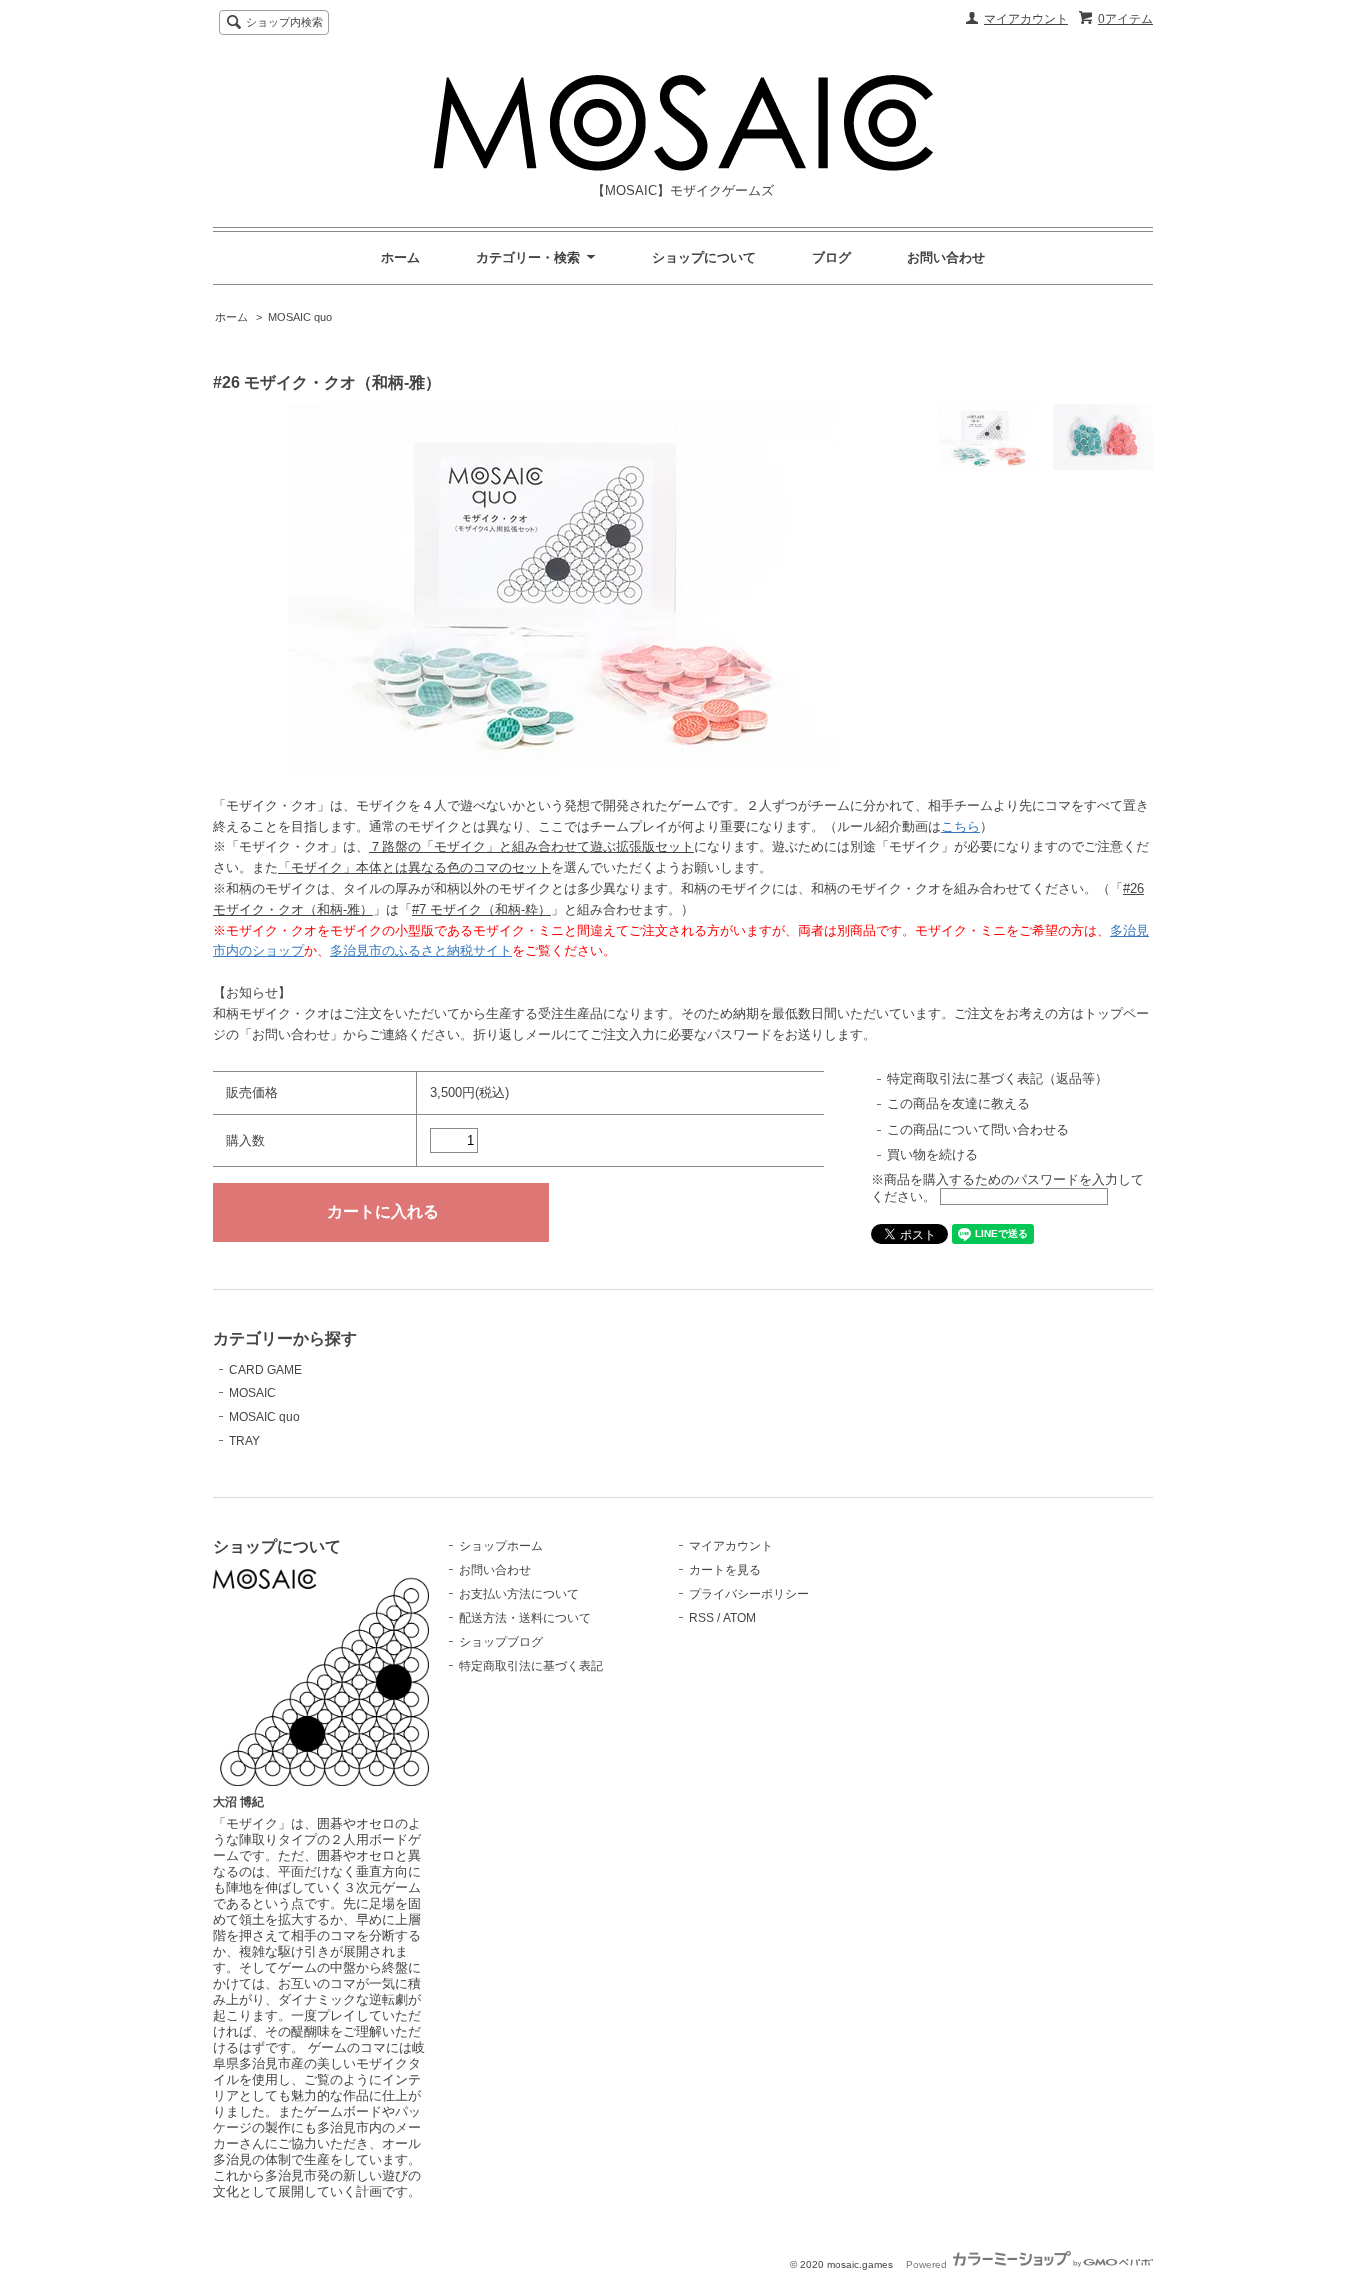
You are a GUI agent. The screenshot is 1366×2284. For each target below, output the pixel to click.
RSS (701, 1618)
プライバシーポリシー (749, 1594)
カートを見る (725, 1570)
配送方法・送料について (525, 1618)
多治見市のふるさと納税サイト (421, 950)
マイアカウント (1026, 19)
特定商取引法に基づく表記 (531, 1666)
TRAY (244, 1441)
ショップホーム (501, 1546)
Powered (928, 2264)
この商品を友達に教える (958, 1103)
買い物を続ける (932, 1154)
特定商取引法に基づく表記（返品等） (997, 1078)
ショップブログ (501, 1642)
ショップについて (704, 257)
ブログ (831, 257)
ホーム (400, 257)
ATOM (739, 1618)
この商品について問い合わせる (978, 1129)
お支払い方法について (519, 1594)
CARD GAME (265, 1370)
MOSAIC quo (300, 317)
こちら (960, 826)
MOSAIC (252, 1393)
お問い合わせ (946, 257)
